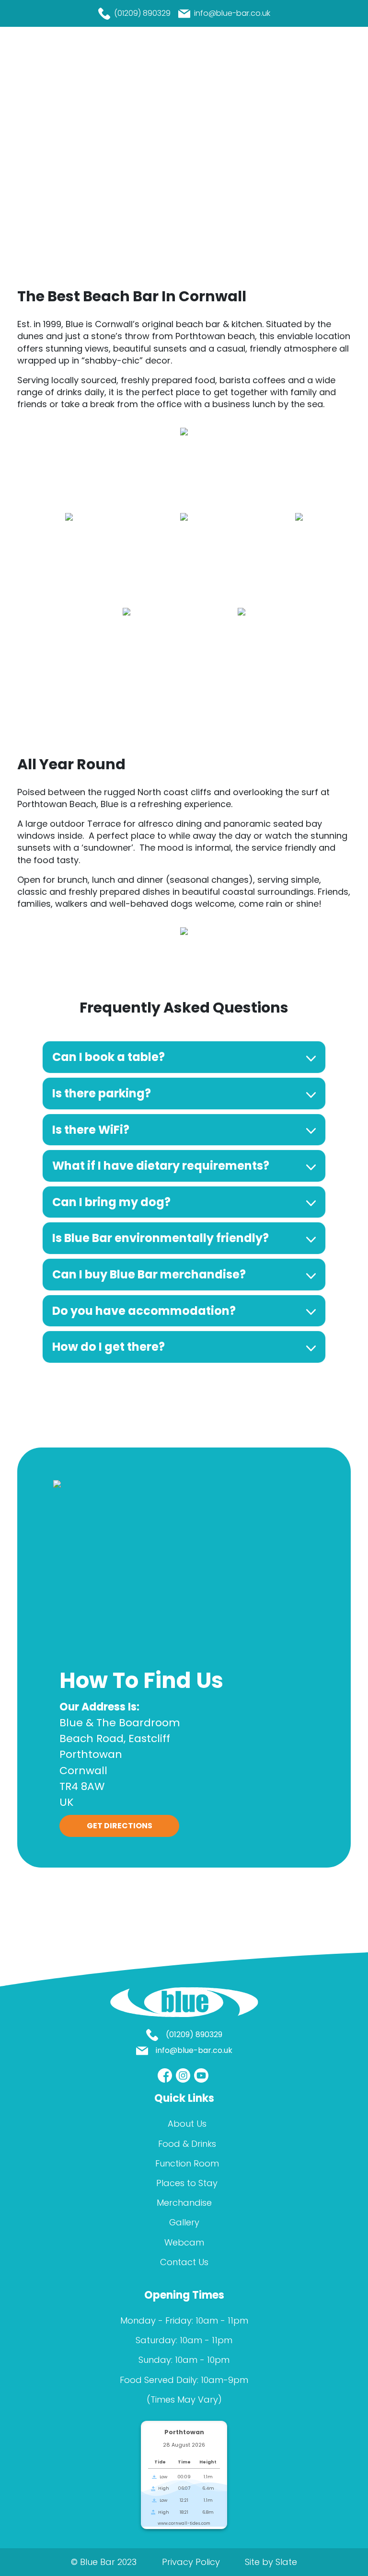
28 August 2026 (184, 2445)
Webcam (184, 2242)
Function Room (187, 2163)
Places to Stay (187, 2183)
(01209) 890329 (142, 13)
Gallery (184, 2222)
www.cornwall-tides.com (184, 2523)
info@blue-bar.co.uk (232, 13)
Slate (286, 2562)
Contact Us (184, 2262)
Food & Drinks (187, 2144)
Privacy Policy (191, 2562)
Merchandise (184, 2203)
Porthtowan (184, 2432)
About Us (187, 2124)
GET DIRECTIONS (120, 1826)
